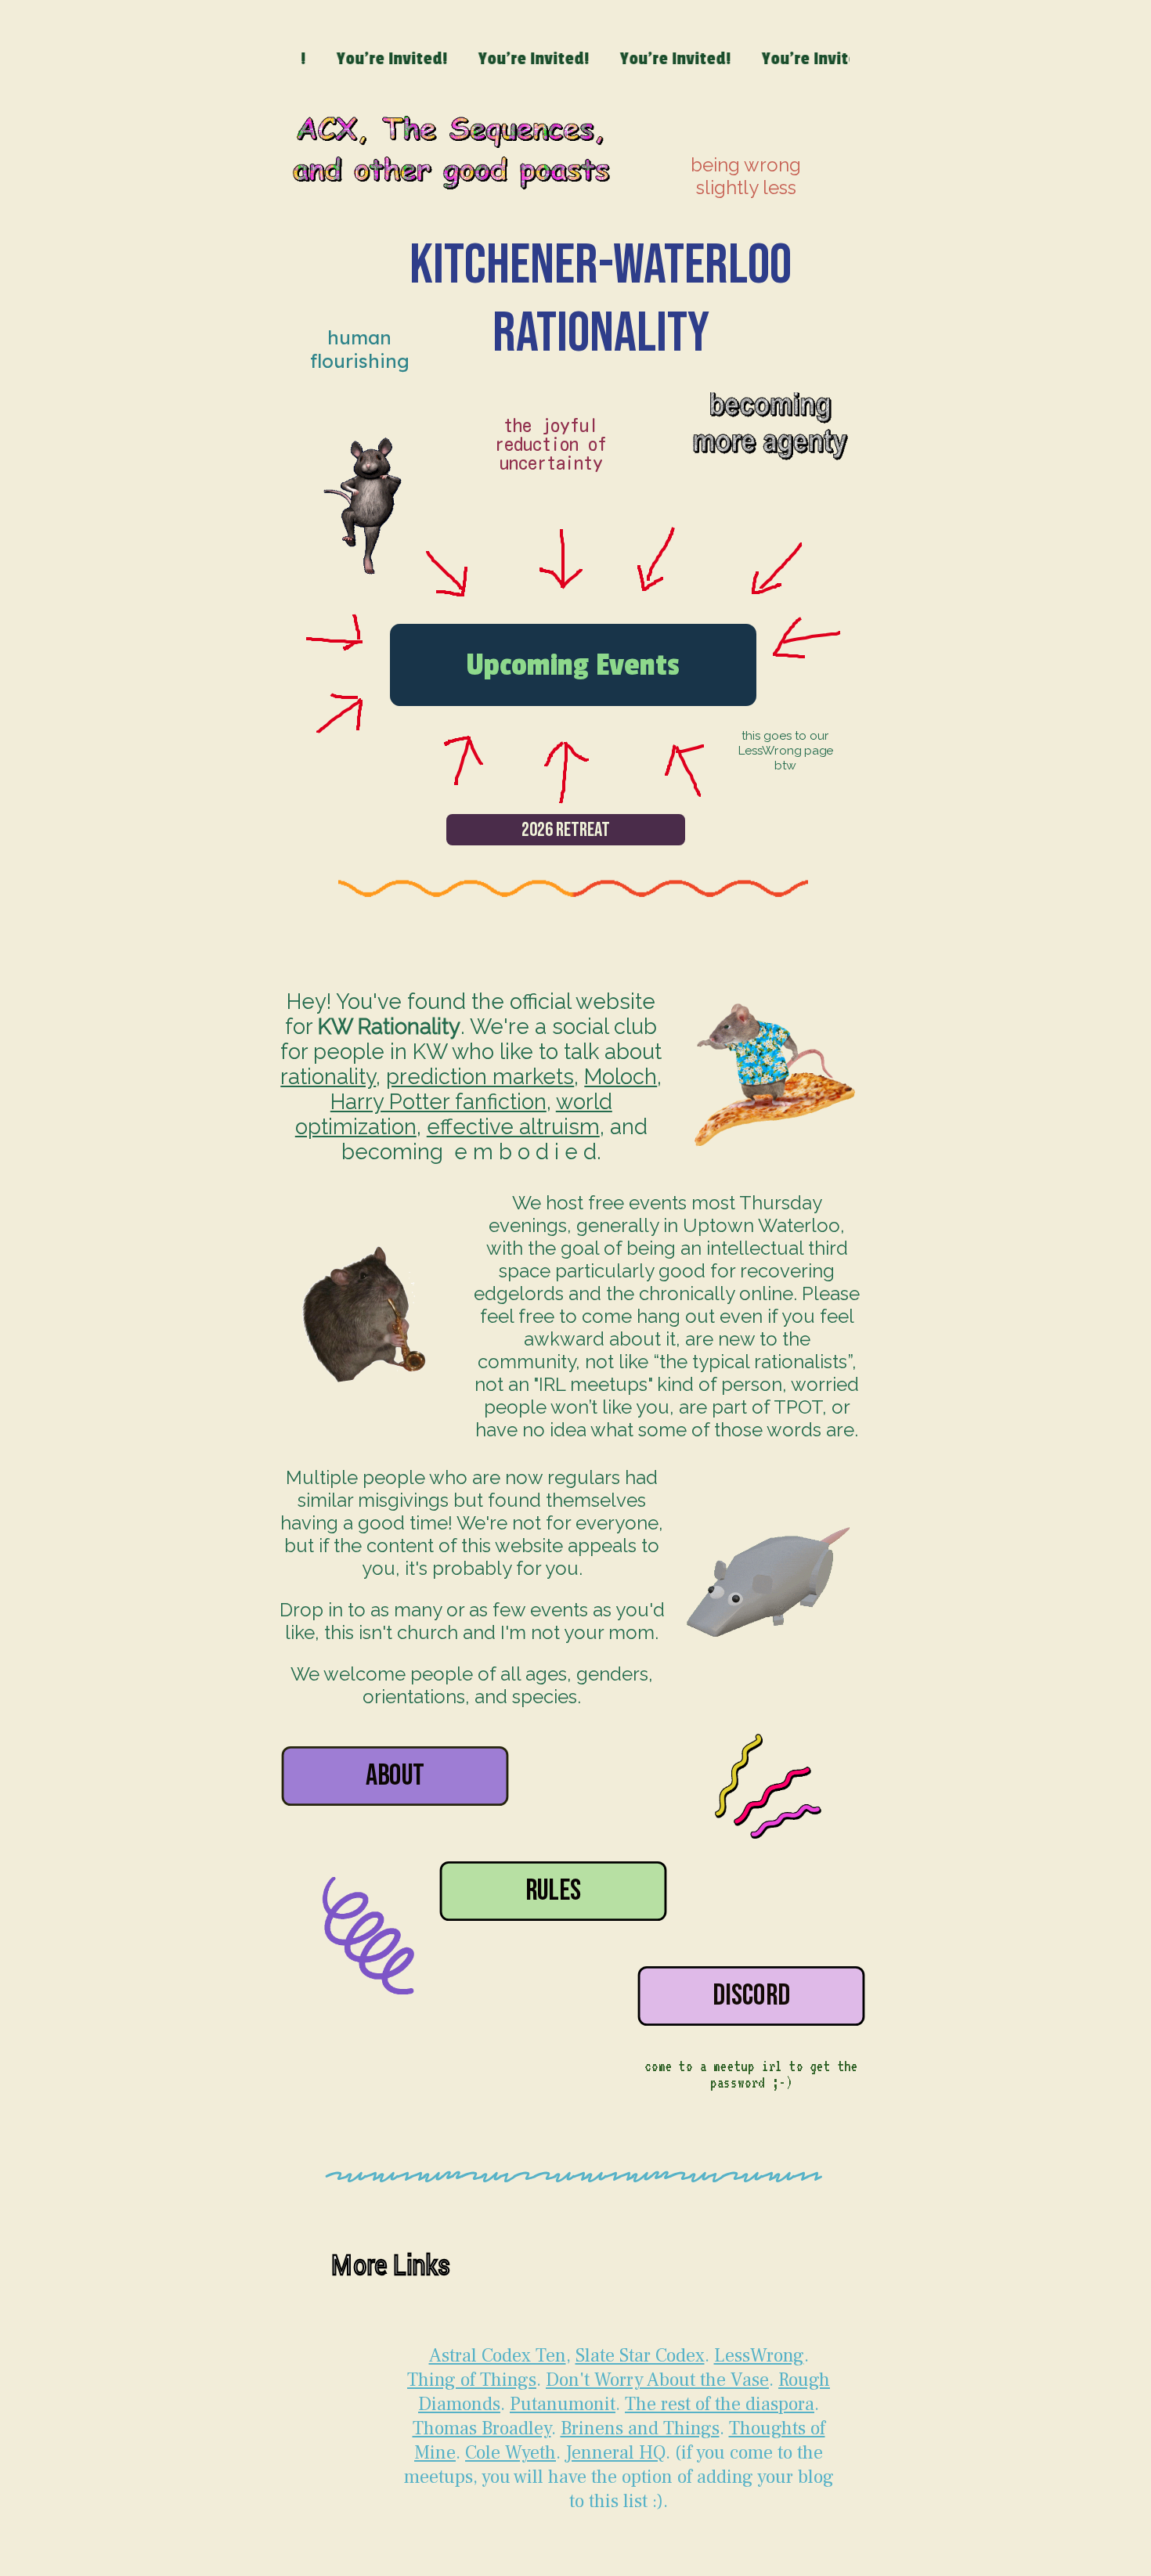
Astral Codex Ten (498, 2356)
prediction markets (480, 1076)
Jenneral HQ (615, 2453)
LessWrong (759, 2356)
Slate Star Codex (640, 2356)
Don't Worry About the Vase (657, 2380)
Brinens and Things (640, 2428)
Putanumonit (563, 2404)
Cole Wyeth (511, 2453)
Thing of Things (472, 2380)
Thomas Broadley (482, 2428)
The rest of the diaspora (720, 2404)
